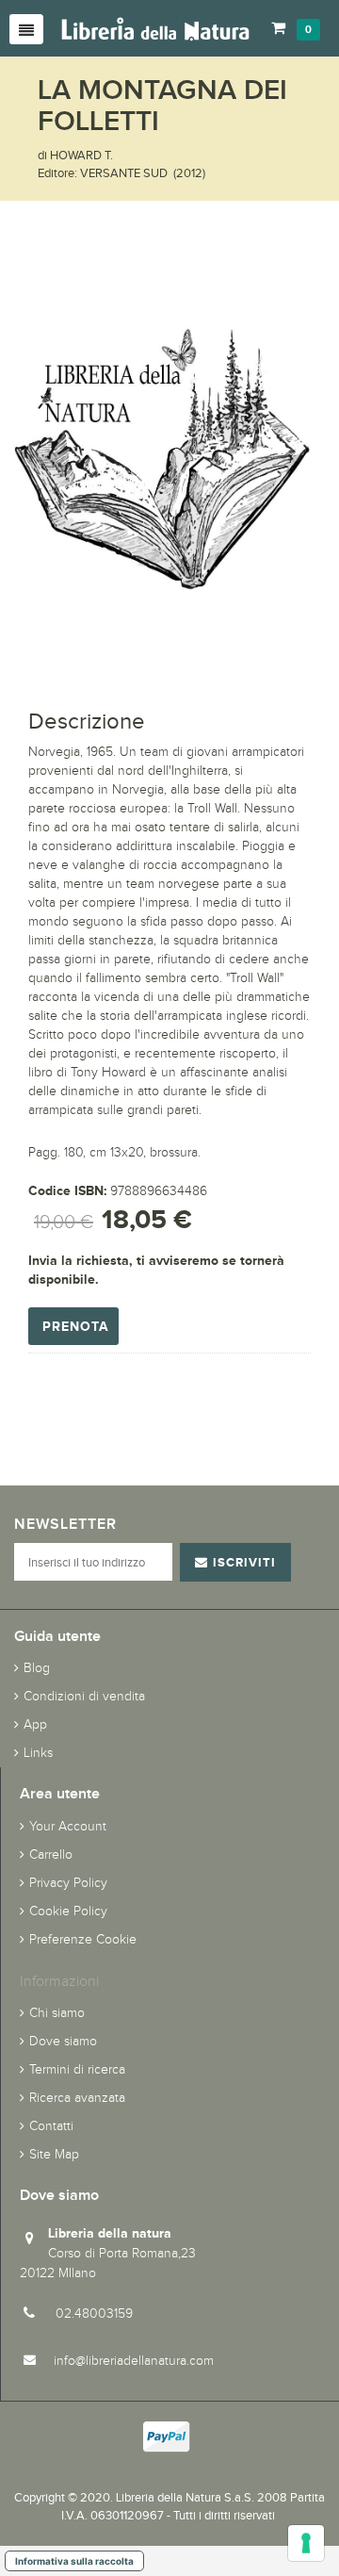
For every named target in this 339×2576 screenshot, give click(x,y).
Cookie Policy (68, 1911)
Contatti (51, 2126)
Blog (37, 1668)
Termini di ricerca (77, 2069)
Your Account (68, 1826)
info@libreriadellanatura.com (134, 2361)
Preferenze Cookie (83, 1939)
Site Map (54, 2154)
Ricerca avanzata (77, 2098)
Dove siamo (63, 2041)
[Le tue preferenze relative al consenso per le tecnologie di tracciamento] (306, 2543)
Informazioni (59, 1981)
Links (38, 1753)
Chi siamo (57, 2013)
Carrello (51, 1854)
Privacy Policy (68, 1883)
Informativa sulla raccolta (74, 2561)
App (35, 1724)
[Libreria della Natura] (155, 28)
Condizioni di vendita (84, 1696)
